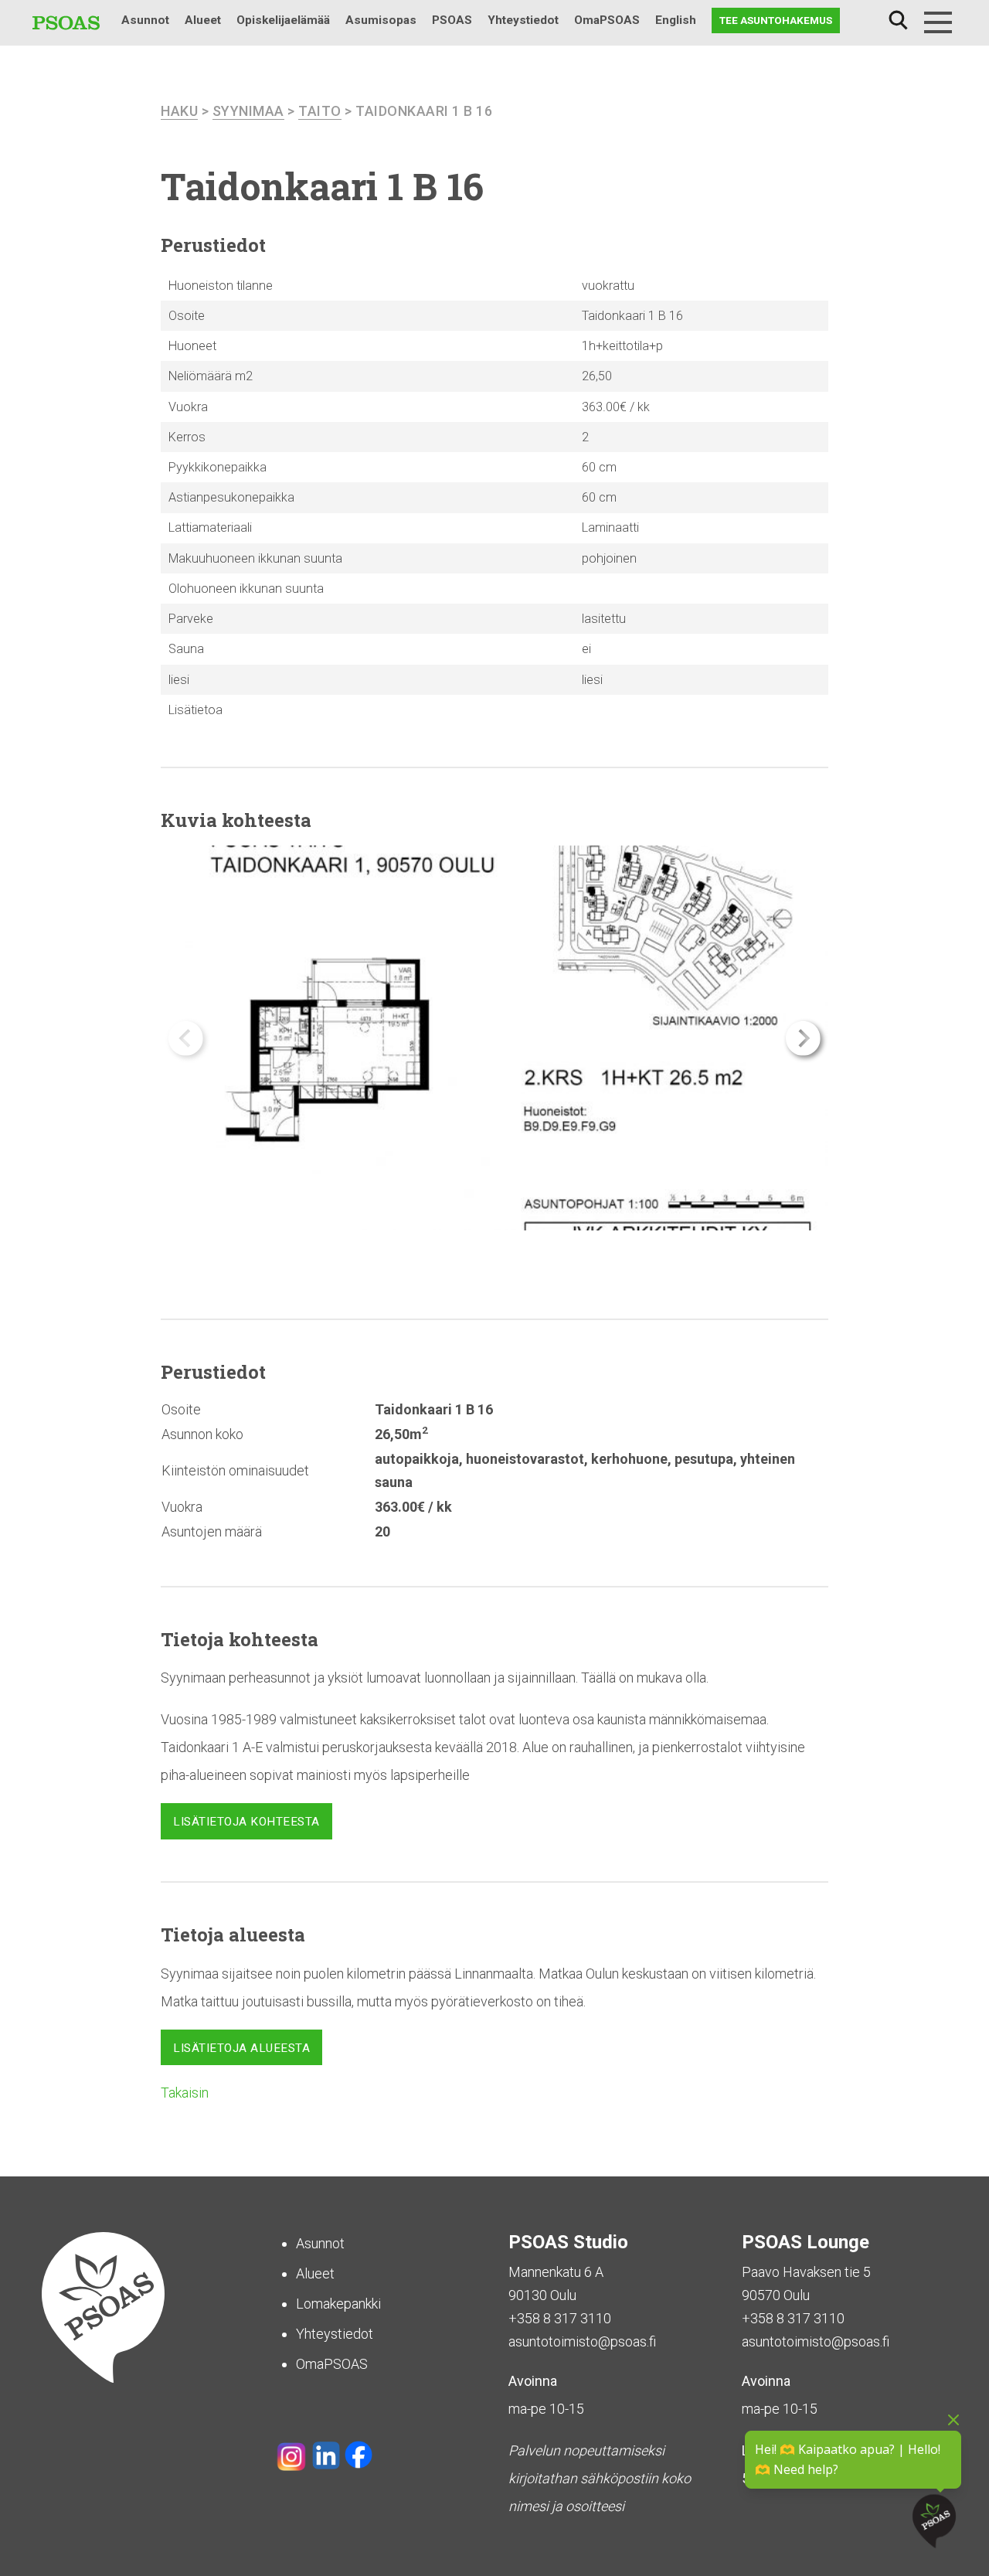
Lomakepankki (338, 2304)
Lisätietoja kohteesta (246, 1822)
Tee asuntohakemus (776, 20)
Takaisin (185, 2093)
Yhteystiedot (523, 20)
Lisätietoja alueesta (241, 2048)
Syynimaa (248, 111)
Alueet (203, 20)
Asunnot (145, 20)
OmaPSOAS (607, 20)
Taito (320, 111)
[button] (803, 1038)
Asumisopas (381, 20)
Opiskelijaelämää (283, 20)
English (676, 20)
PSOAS (452, 20)
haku (179, 111)
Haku (898, 20)
